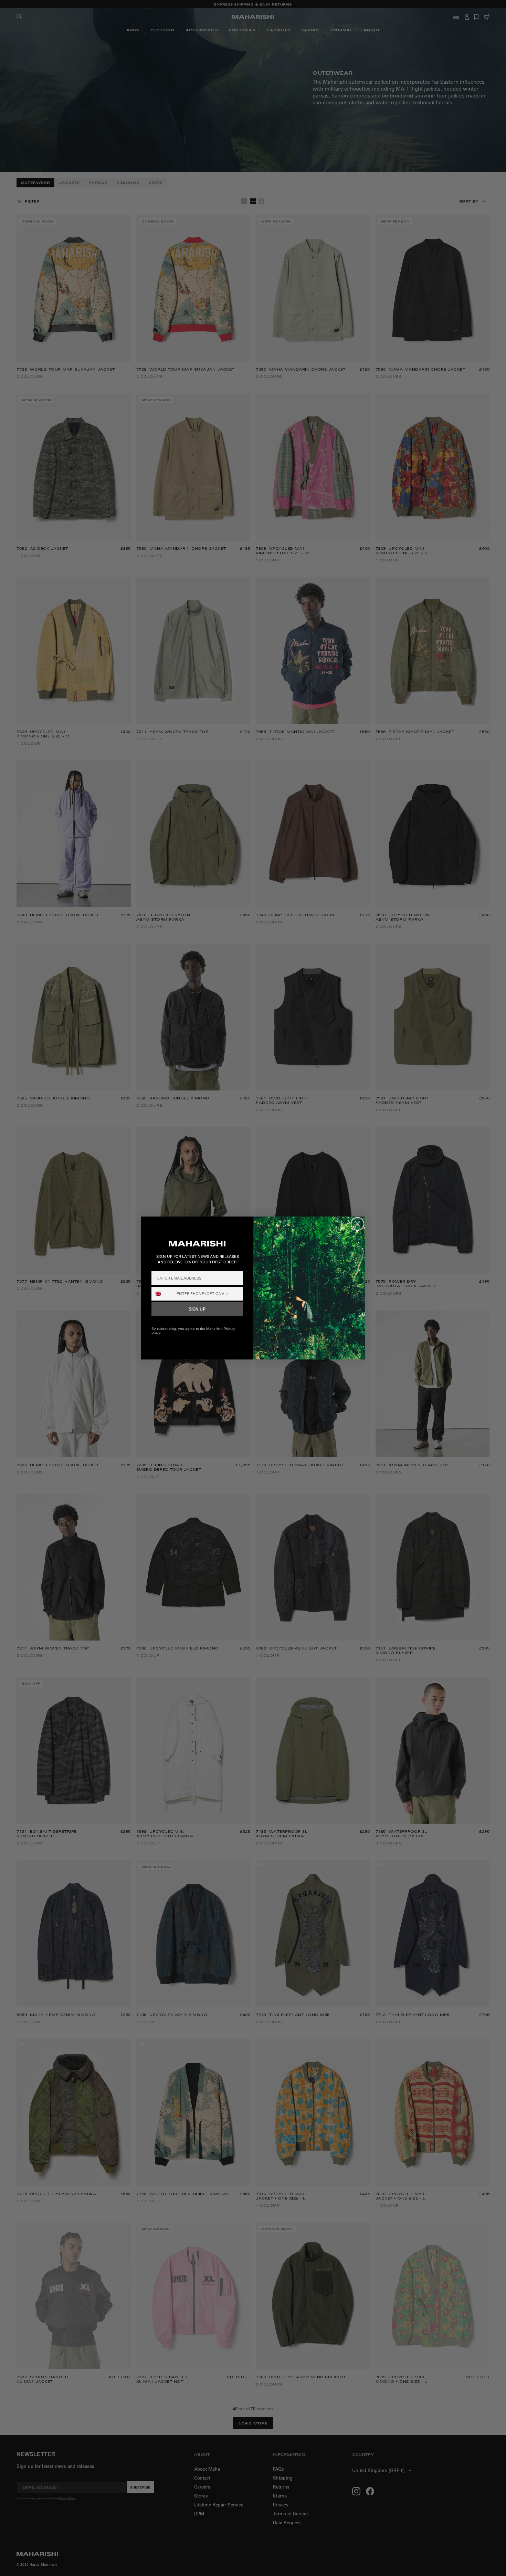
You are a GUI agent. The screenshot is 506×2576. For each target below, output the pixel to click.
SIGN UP (197, 1309)
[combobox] (162, 1294)
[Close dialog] (357, 1224)
